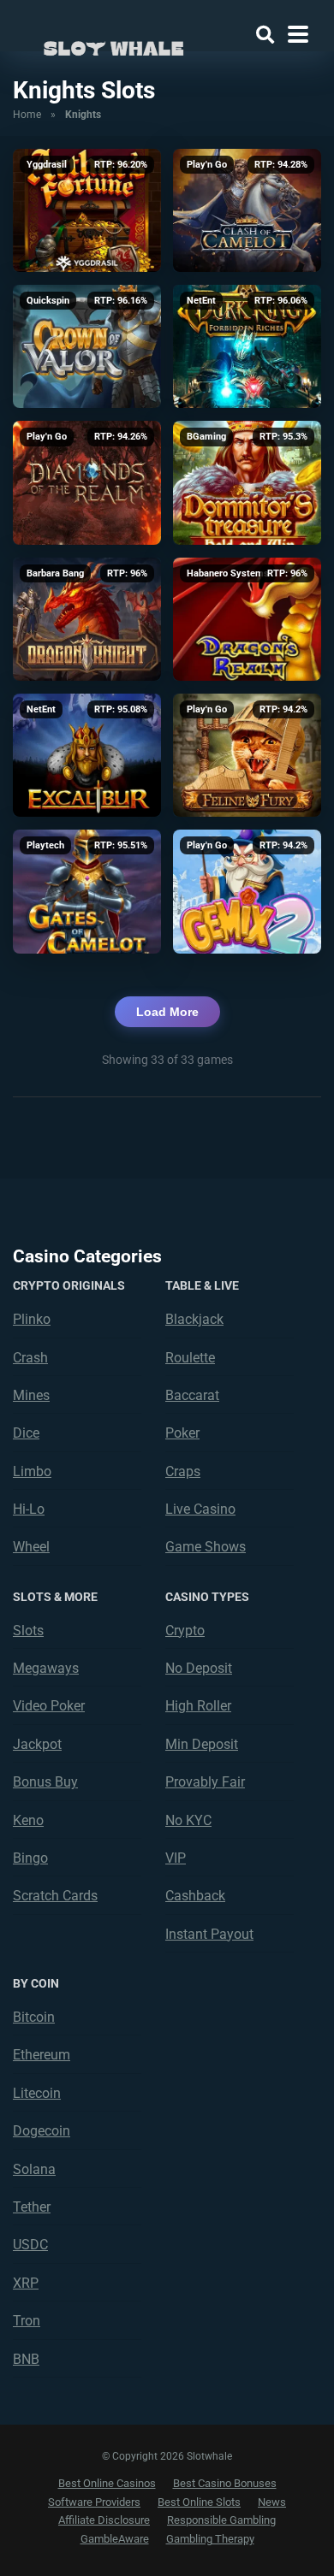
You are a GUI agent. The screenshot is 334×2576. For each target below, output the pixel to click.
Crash (30, 1358)
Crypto (185, 1631)
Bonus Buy (45, 1782)
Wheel (31, 1547)
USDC (30, 2245)
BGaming (206, 437)
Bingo (30, 1858)
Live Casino (200, 1509)
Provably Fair (205, 1782)
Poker (182, 1433)
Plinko (32, 1319)
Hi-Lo (29, 1509)
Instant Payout (209, 1934)
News (272, 2502)
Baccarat (192, 1395)
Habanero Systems (228, 573)
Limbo (32, 1471)
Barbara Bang (55, 573)
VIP (176, 1858)
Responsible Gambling (221, 2520)
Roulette (190, 1358)
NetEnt (201, 301)
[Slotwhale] (113, 45)
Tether (32, 2207)
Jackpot (37, 1744)
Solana (34, 2169)
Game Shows (206, 1547)
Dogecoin (42, 2131)
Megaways (46, 1668)
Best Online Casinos (107, 2483)
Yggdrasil (47, 165)
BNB (26, 2359)
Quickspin (48, 301)
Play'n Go (207, 165)
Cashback (195, 1896)
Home (27, 115)
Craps (183, 1471)
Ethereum (42, 2055)
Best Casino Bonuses (225, 2483)
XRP (26, 2283)
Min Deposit (202, 1744)
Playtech (45, 845)
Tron (27, 2321)
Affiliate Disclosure (104, 2520)
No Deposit (199, 1668)
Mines (31, 1395)
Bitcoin (34, 2017)
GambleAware (115, 2539)
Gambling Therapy (210, 2539)
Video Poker (49, 1706)
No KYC (188, 1820)
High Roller (198, 1706)
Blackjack (194, 1319)
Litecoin (37, 2093)
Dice (26, 1433)
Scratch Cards (55, 1896)
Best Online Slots (199, 2502)
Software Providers (94, 2502)
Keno (28, 1820)
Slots (28, 1631)
